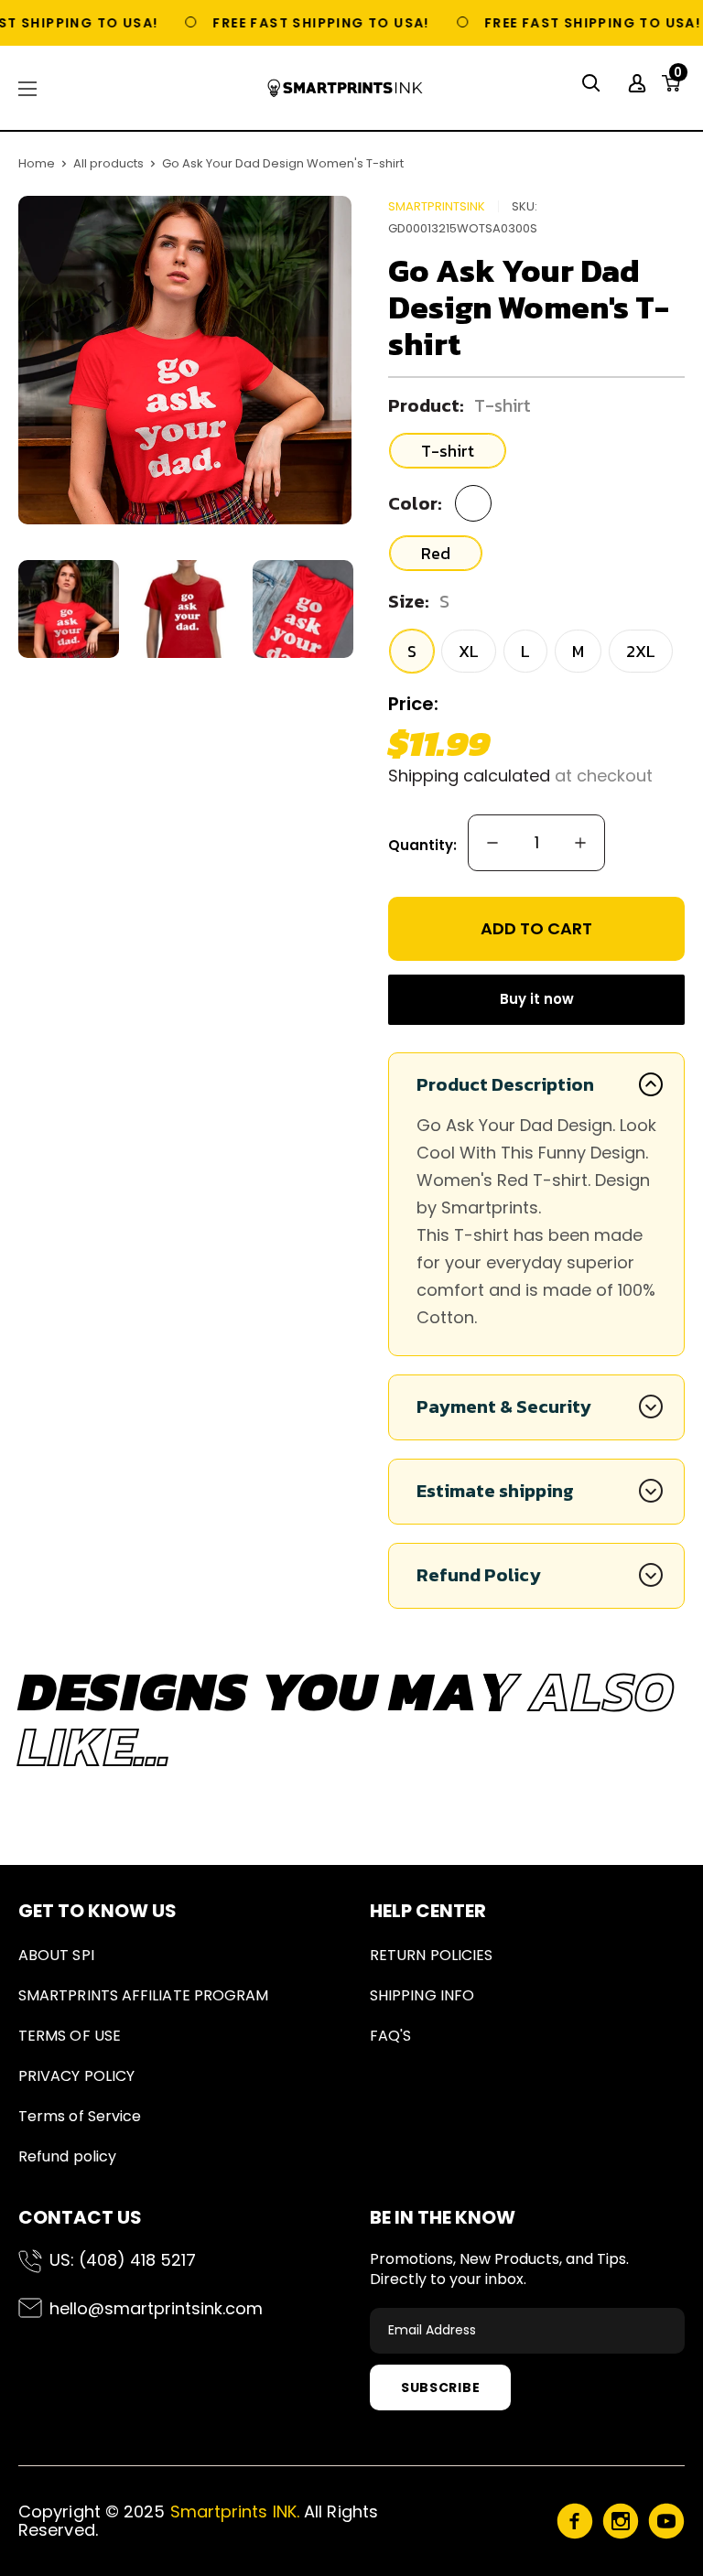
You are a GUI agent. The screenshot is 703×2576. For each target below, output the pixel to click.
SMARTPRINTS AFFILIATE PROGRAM (143, 1995)
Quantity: (422, 845)
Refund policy (67, 2156)
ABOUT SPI (56, 1955)
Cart (678, 78)
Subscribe (440, 2387)
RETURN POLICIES (431, 1955)
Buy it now (537, 999)
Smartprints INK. (235, 2511)
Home (37, 163)
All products (108, 163)
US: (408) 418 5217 (123, 2260)
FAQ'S (390, 2036)
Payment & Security (504, 1407)
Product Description (505, 1084)
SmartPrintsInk (437, 206)
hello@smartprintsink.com (156, 2308)
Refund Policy (479, 1575)
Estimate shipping (495, 1491)
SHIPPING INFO (422, 1995)
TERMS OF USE (70, 2036)
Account (639, 83)
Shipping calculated (469, 776)
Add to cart (536, 928)
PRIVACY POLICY (76, 2076)
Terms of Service (80, 2116)
